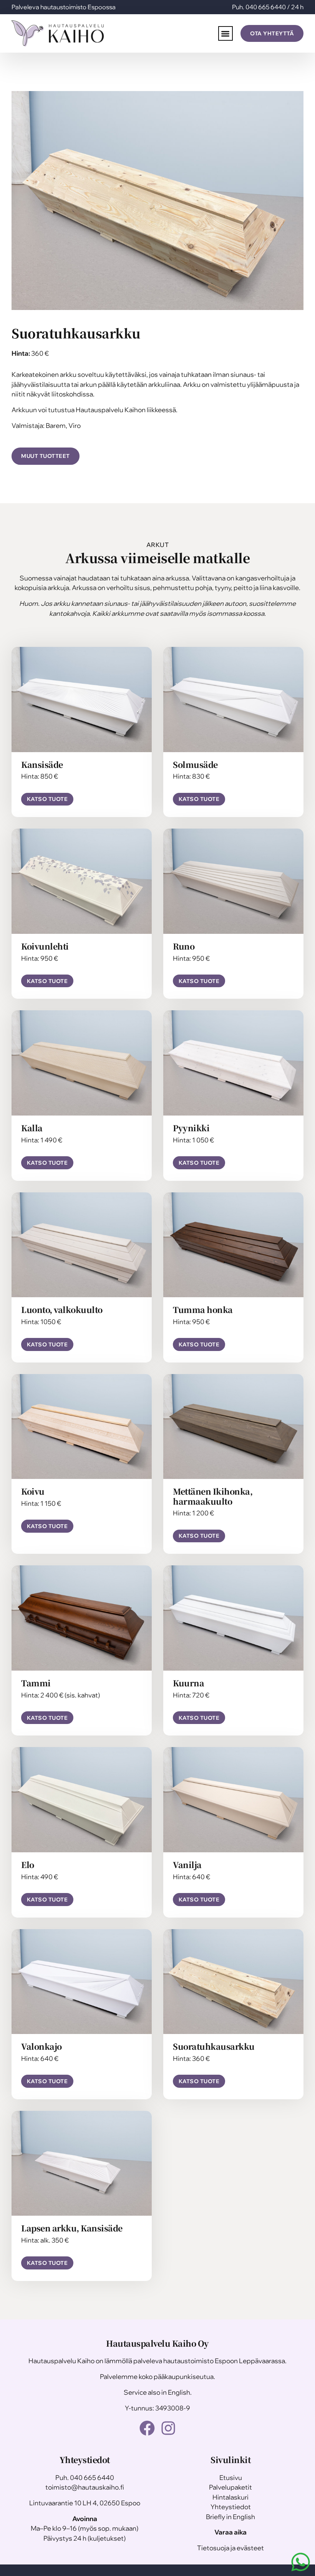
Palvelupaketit (230, 2487)
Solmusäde (195, 764)
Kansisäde (42, 764)
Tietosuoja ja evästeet (230, 2548)
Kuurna (188, 1683)
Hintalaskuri (230, 2497)
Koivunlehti (45, 946)
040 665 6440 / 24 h (274, 7)
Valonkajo (41, 2046)
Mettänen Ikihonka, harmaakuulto (213, 1496)
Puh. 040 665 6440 (85, 2477)
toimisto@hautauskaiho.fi (85, 2487)
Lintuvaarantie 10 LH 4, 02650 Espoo (85, 2503)
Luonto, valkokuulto (62, 1310)
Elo (28, 1865)
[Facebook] (147, 2428)
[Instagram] (168, 2428)
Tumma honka (203, 1310)
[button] (226, 34)
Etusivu (231, 2477)
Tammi (36, 1683)
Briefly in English (230, 2517)
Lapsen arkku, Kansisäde (72, 2228)
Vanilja (187, 1865)
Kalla (32, 1128)
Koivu (33, 1491)
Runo (184, 946)
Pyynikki (191, 1128)
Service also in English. (158, 2392)
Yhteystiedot (231, 2507)
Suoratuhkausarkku (214, 2046)
